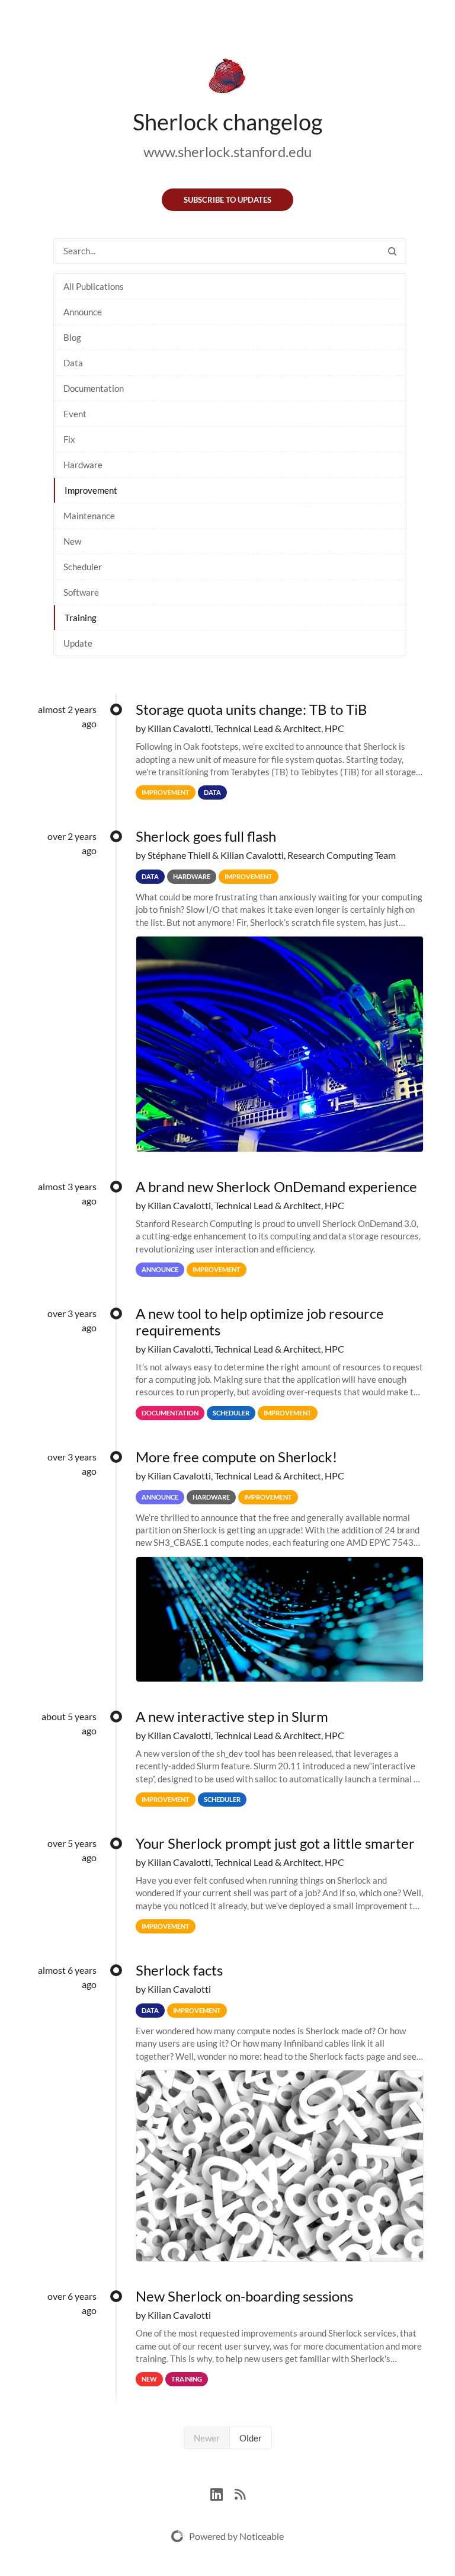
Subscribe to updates (227, 200)
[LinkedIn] (222, 2493)
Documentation (94, 388)
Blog (72, 337)
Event (75, 414)
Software (81, 592)
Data (73, 363)
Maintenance (89, 516)
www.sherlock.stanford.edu (227, 151)
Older (251, 2438)
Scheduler (83, 567)
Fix (69, 439)
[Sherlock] (227, 78)
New (72, 541)
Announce (83, 312)
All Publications (94, 286)
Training (81, 618)
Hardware (83, 465)
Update (78, 643)
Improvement (91, 490)
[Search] (392, 251)
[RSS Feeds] (240, 2493)
